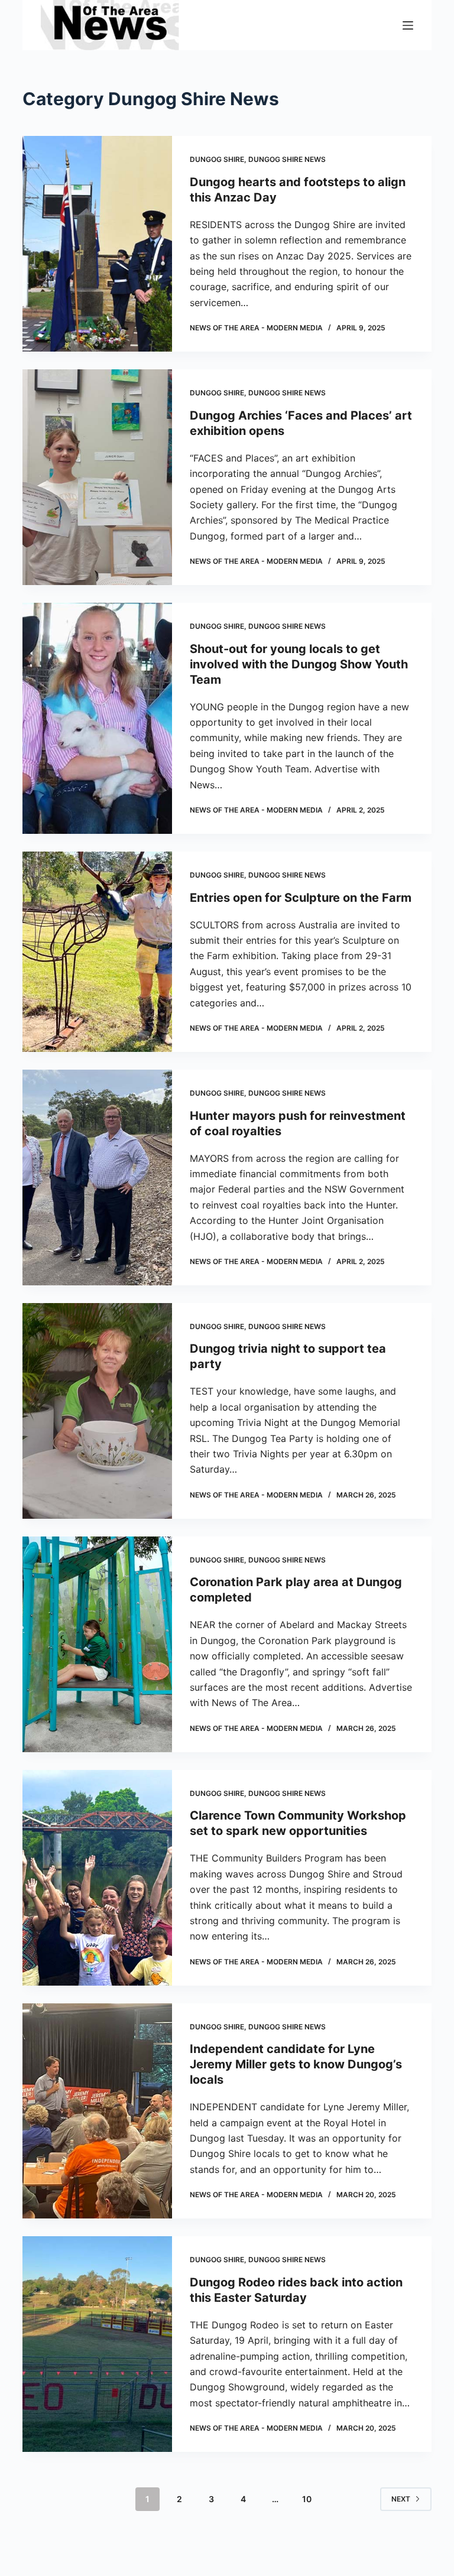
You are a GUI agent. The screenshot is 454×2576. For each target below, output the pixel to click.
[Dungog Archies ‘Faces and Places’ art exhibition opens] (97, 477)
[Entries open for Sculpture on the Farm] (97, 952)
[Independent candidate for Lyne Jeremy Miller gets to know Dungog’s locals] (97, 2111)
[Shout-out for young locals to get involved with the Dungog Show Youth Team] (97, 718)
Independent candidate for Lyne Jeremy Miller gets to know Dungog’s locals (296, 2064)
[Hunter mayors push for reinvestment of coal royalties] (97, 1177)
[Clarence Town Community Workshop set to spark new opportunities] (97, 1878)
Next (401, 2499)
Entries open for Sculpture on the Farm (301, 898)
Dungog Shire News (287, 159)
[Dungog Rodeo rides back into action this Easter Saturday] (97, 2344)
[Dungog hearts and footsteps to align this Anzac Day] (97, 244)
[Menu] (408, 25)
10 (307, 2499)
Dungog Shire (217, 159)
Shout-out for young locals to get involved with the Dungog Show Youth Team (299, 664)
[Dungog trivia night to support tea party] (97, 1411)
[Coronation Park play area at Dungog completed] (97, 1644)
